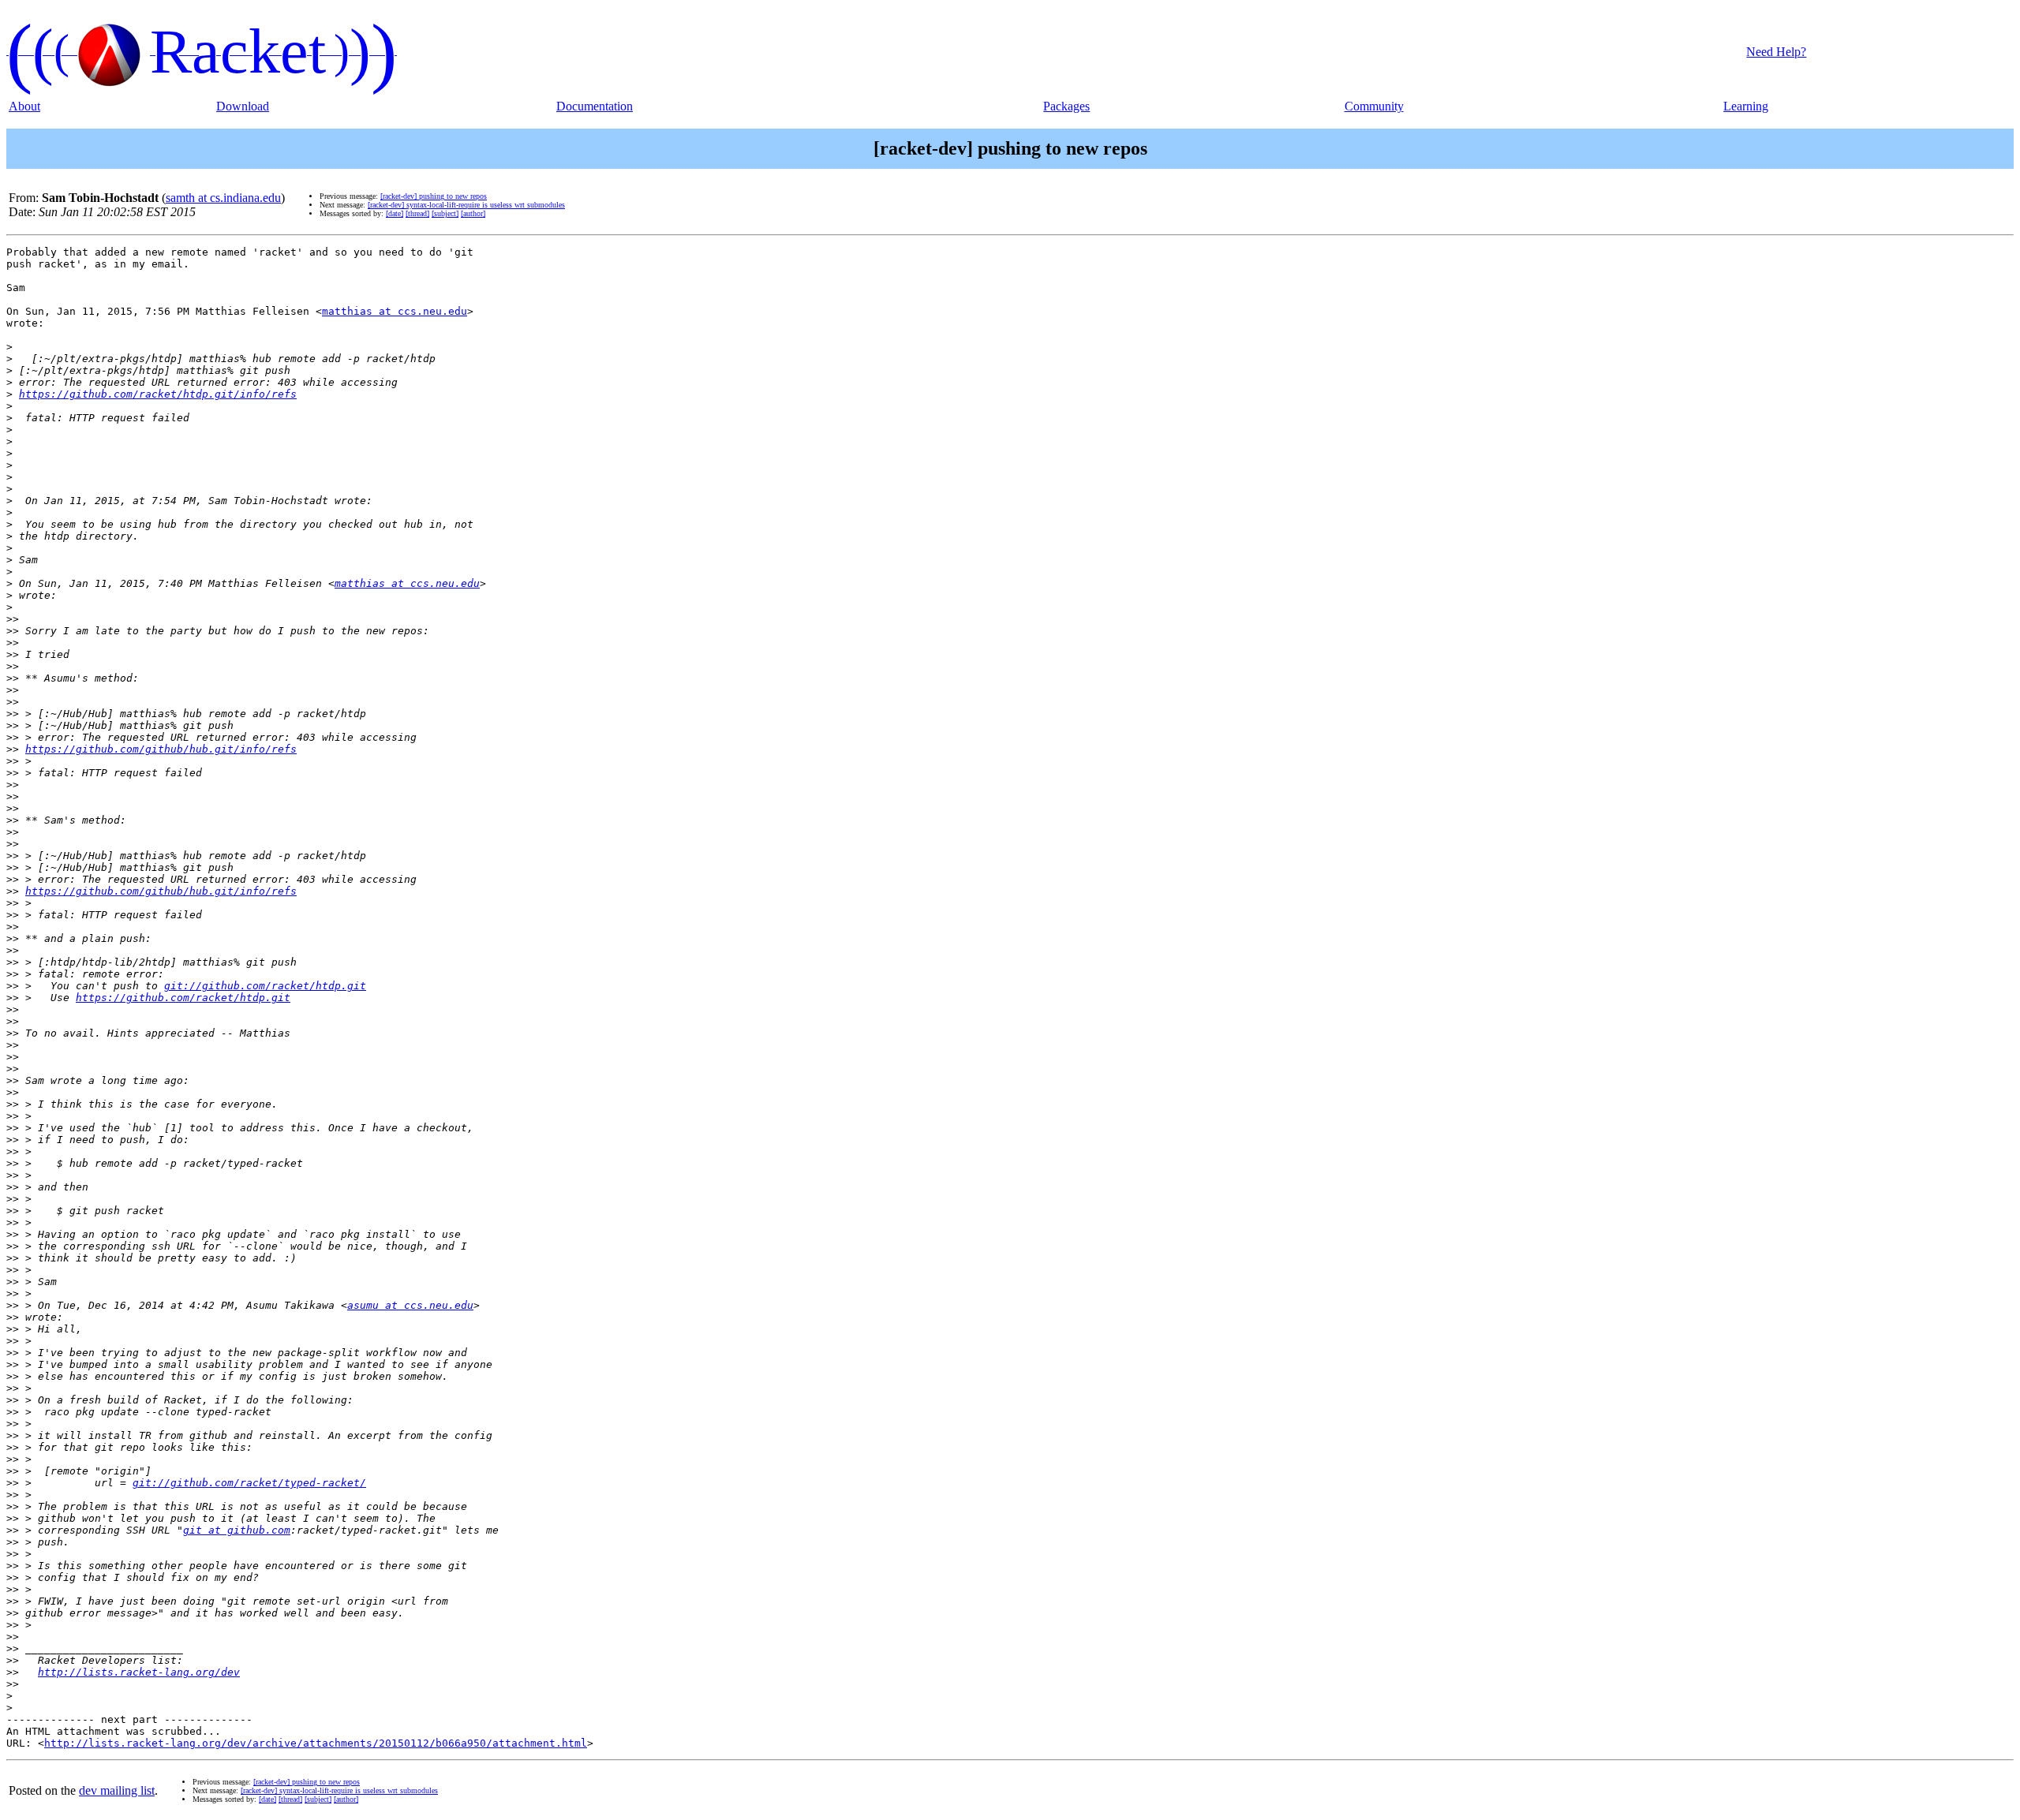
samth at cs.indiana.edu (223, 198)
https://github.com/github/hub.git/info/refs (161, 749)
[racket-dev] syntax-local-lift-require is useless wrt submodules (466, 205)
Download (243, 106)
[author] (473, 213)
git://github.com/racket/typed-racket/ (249, 1483)
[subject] (445, 213)
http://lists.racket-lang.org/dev (139, 1672)
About (24, 106)
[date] (395, 213)
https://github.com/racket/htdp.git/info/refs (158, 394)
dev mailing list (117, 1790)
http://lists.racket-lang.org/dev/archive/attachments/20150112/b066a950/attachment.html (316, 1743)
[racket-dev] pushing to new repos (434, 196)
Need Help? (1776, 52)
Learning (1746, 106)
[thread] (417, 213)
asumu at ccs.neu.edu (410, 1305)
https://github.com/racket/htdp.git (183, 998)
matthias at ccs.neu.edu (395, 311)
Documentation (595, 106)
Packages (1066, 106)
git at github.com (237, 1530)
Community (1374, 106)
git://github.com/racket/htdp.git (265, 986)
